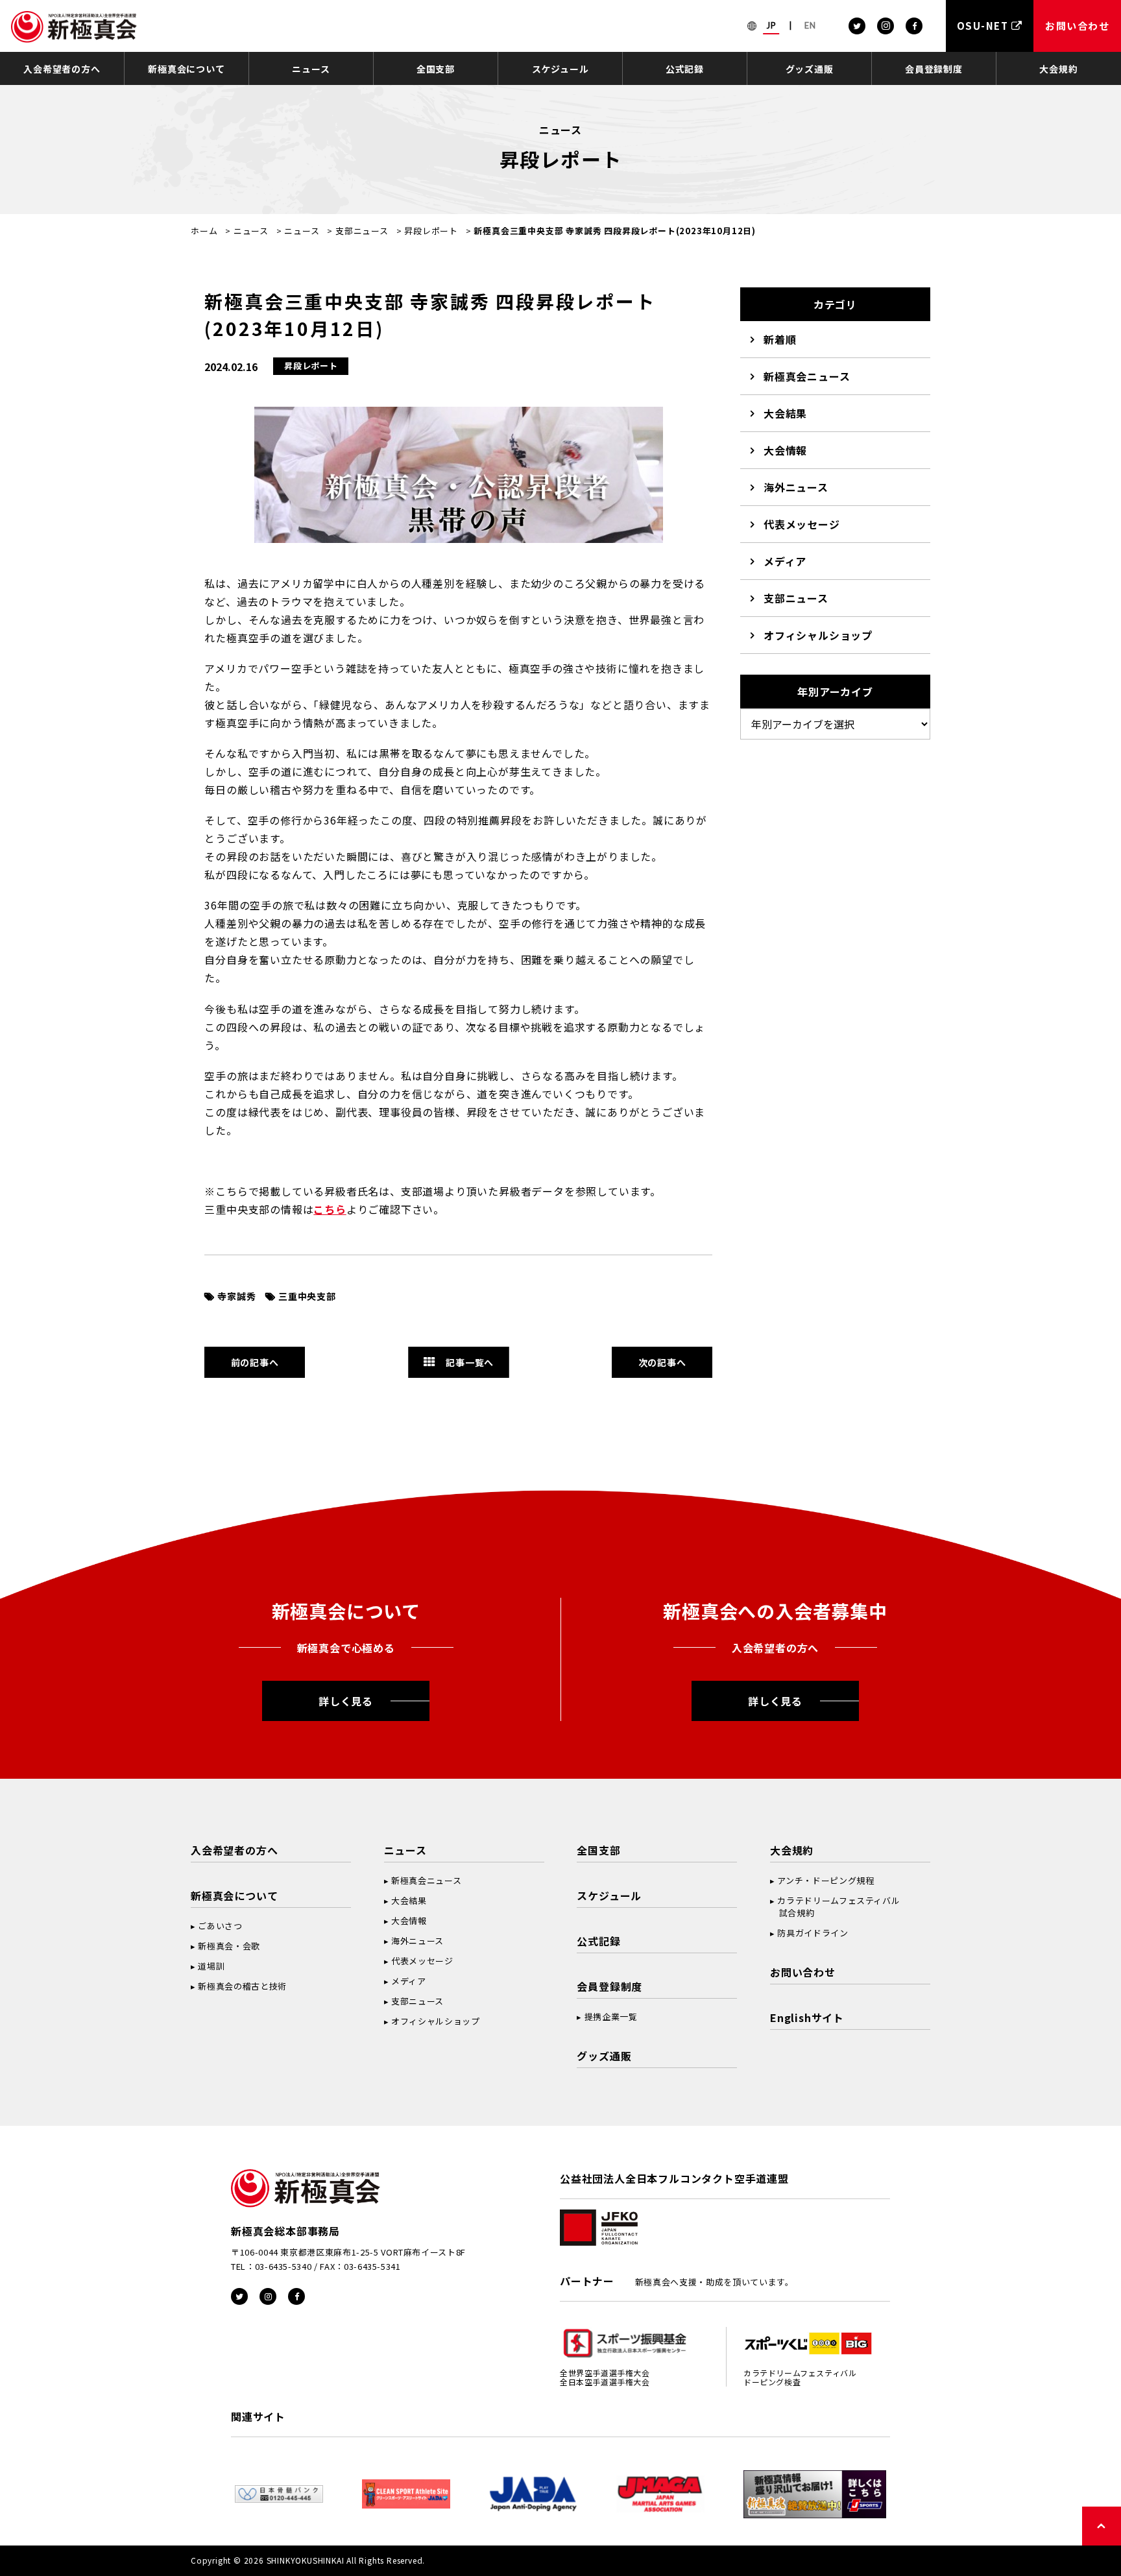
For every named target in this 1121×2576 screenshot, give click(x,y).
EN (810, 25)
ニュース (311, 69)
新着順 (780, 339)
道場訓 (211, 1966)
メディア (785, 561)
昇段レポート (431, 231)
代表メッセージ (802, 524)
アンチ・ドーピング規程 (826, 1880)
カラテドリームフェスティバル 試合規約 (835, 1907)
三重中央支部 (307, 1296)
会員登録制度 (934, 69)
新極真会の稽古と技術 (242, 1986)
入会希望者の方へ (62, 69)
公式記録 (685, 69)
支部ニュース (362, 231)
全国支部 (436, 69)
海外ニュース (796, 487)
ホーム (204, 231)
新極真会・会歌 (229, 1946)
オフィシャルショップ (818, 635)
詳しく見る (346, 1701)
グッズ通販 (810, 69)
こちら (330, 1209)
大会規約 (1058, 69)
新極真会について (186, 69)
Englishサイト (807, 2017)
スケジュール (560, 69)
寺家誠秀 (236, 1296)
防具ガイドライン (813, 1933)
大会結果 (785, 413)
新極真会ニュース (807, 376)
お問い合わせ (803, 1972)
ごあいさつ (220, 1926)
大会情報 (785, 450)
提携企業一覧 (611, 2016)
